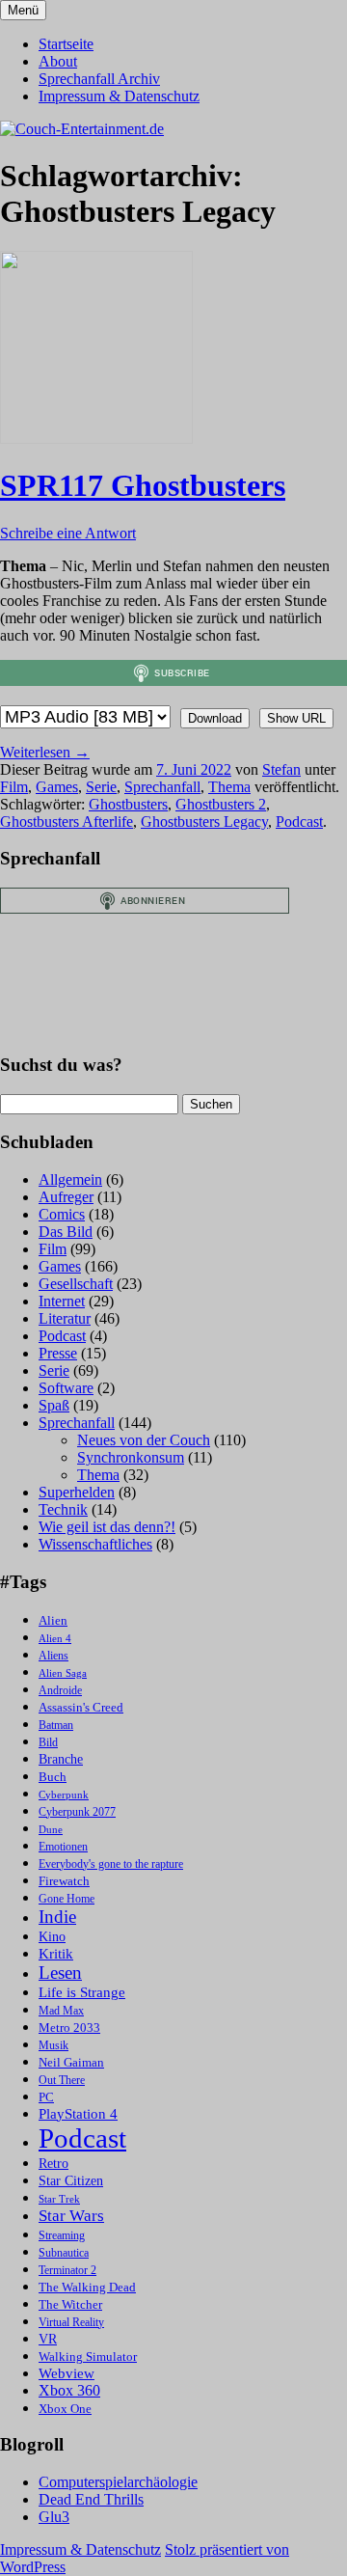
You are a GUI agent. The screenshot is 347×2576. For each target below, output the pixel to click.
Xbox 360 (69, 2390)
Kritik (56, 1954)
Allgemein (70, 1179)
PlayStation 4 (78, 2114)
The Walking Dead (87, 2287)
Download (215, 718)
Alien (53, 1621)
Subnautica (64, 2253)
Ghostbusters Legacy (204, 822)
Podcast (299, 822)
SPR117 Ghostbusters (143, 485)
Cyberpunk (64, 1795)
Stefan (281, 769)
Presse (58, 1353)
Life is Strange (82, 1992)
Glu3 (54, 2517)
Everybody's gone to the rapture (111, 1864)
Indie (57, 1917)
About (58, 61)
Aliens (53, 1656)
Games (57, 787)
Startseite (66, 44)
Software (66, 1388)
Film (14, 787)
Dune (51, 1830)
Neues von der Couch (144, 1440)
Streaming (62, 2236)
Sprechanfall (162, 787)
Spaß (54, 1405)
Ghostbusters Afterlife (67, 822)
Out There (62, 2081)
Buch (53, 1777)
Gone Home (67, 1899)
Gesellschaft (76, 1284)
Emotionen (63, 1847)
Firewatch (64, 1881)
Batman (56, 1726)
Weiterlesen (45, 752)
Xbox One (65, 2409)
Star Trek (59, 2199)
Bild (48, 1743)
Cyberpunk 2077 (77, 1812)
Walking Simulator (88, 2357)
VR (48, 2339)
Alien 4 (55, 1639)
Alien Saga (63, 1673)
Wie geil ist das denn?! (107, 1527)
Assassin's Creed (81, 1707)
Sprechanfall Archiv (99, 79)
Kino (52, 1937)
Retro (53, 2164)
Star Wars (71, 2216)
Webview (67, 2373)
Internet (62, 1301)
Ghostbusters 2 (221, 804)
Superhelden (77, 1492)
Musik (53, 2046)
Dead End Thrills (91, 2499)
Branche (61, 1759)
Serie (101, 787)
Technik (63, 1509)
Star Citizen (71, 2181)
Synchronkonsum (131, 1457)
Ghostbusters (128, 804)
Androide (60, 1691)
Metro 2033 (69, 2028)
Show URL (296, 718)
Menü (23, 10)
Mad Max (61, 2011)
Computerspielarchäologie (118, 2482)
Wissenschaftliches (95, 1544)
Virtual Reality (71, 2323)
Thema (229, 787)
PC (46, 2097)
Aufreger (66, 1197)
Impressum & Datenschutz (119, 96)
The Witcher (70, 2305)
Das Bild (66, 1232)
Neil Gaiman (71, 2063)
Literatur (65, 1318)
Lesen (60, 1973)
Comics (62, 1214)
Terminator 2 (67, 2271)
